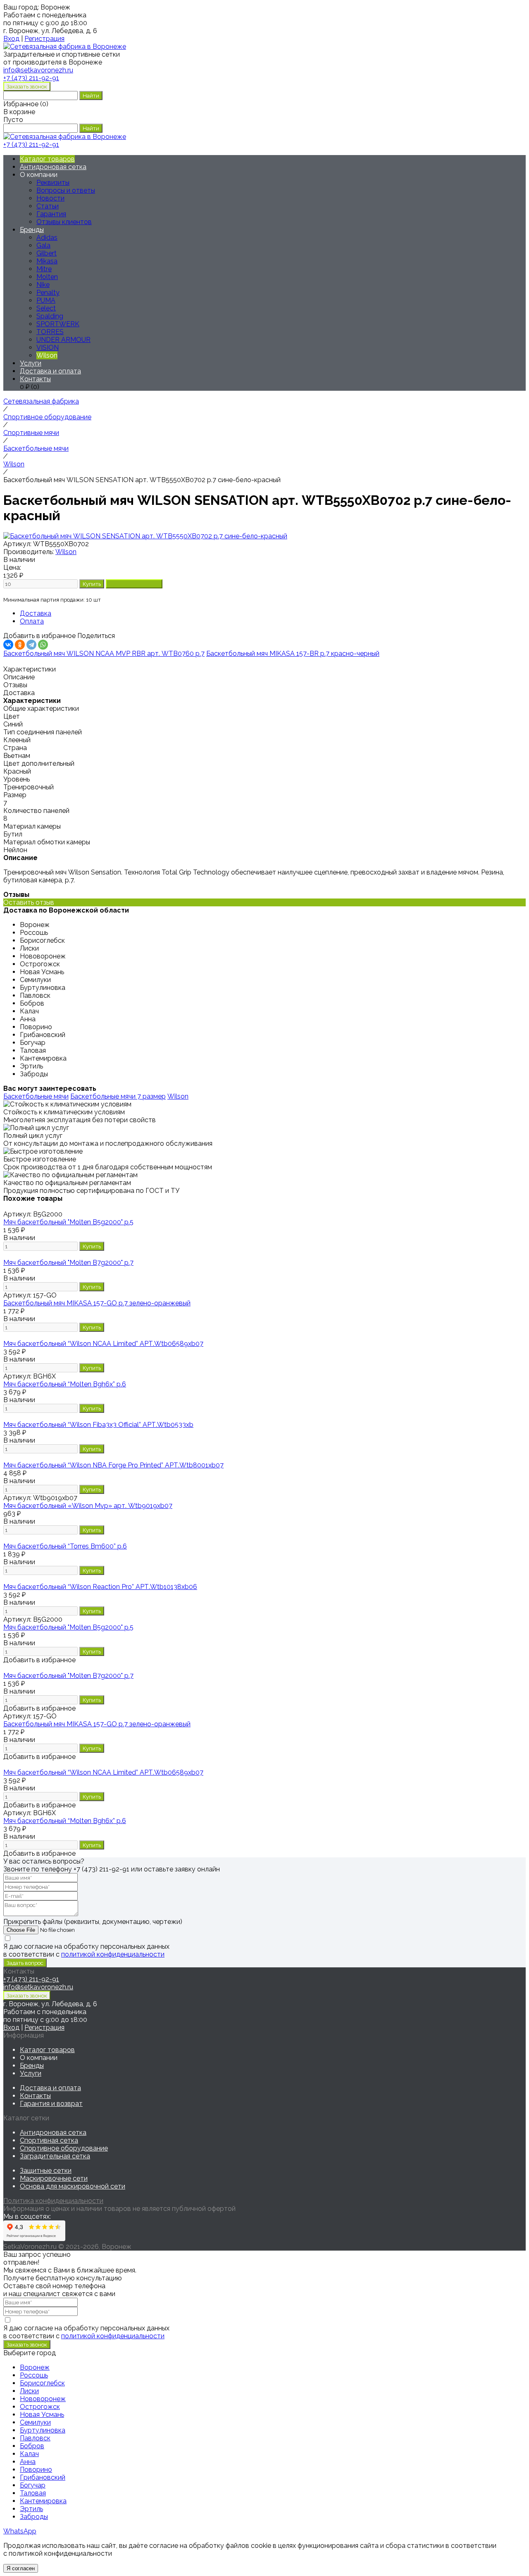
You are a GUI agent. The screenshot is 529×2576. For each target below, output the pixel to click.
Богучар (33, 2485)
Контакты (35, 379)
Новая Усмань (42, 2415)
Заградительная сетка (55, 2156)
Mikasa (47, 261)
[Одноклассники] (20, 645)
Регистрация (44, 39)
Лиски (29, 2391)
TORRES (50, 332)
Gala (43, 245)
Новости (50, 198)
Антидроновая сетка (53, 167)
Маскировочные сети (54, 2178)
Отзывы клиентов (64, 222)
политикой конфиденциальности (113, 1954)
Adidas (47, 238)
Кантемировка (43, 2501)
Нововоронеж (43, 2399)
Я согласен (21, 2568)
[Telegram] (31, 645)
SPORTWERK (58, 324)
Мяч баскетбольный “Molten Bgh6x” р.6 (65, 1384)
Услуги (31, 363)
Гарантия (51, 214)
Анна (28, 2462)
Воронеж (35, 2367)
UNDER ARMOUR (63, 340)
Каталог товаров (47, 159)
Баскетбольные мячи (36, 1096)
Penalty (48, 293)
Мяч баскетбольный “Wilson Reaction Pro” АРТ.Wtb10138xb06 (100, 1587)
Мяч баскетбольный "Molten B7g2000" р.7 (68, 1263)
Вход (11, 39)
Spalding (50, 316)
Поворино (36, 2470)
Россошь (34, 2375)
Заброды (34, 2517)
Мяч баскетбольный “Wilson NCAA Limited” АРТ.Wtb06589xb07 (103, 1344)
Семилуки (35, 2422)
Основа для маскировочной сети (73, 2186)
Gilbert (46, 253)
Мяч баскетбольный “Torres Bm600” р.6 (65, 1546)
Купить (92, 1246)
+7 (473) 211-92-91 (31, 78)
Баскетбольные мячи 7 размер (118, 1096)
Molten (47, 277)
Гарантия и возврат (51, 2104)
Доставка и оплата (50, 371)
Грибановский (43, 2477)
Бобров (32, 2446)
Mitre (44, 269)
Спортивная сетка (49, 2140)
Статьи (48, 206)
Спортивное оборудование (64, 2148)
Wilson (66, 552)
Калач (29, 2454)
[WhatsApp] (43, 645)
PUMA (46, 300)
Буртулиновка (43, 2430)
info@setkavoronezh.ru (38, 1987)
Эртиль (31, 2509)
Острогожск (40, 2407)
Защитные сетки (46, 2171)
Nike (43, 285)
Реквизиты (53, 183)
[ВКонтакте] (8, 645)
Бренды (32, 230)
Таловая (33, 2493)
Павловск (35, 2438)
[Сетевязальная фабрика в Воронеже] (65, 47)
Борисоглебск (42, 2383)
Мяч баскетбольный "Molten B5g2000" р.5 (68, 1222)
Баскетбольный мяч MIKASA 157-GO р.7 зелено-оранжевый (97, 1303)
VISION (48, 348)
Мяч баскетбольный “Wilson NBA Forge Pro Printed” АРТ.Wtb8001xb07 (113, 1465)
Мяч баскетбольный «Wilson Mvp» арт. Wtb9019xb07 (88, 1506)
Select (46, 308)
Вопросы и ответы (66, 190)
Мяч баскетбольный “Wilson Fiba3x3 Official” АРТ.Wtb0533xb (98, 1425)
